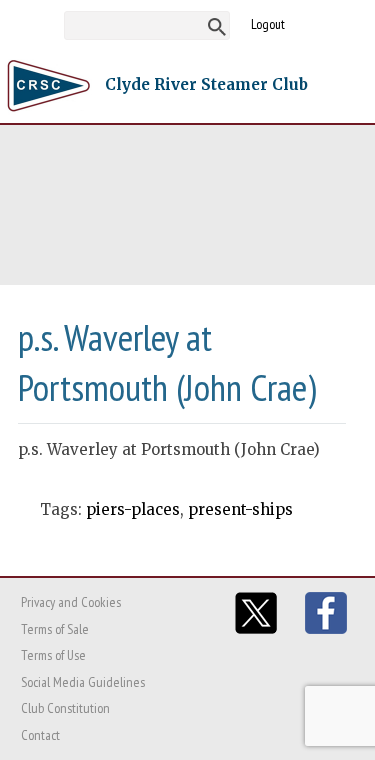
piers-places (133, 509)
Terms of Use (53, 655)
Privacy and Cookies (71, 602)
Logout (268, 24)
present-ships (240, 509)
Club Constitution (65, 708)
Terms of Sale (55, 629)
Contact (40, 735)
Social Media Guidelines (83, 682)
